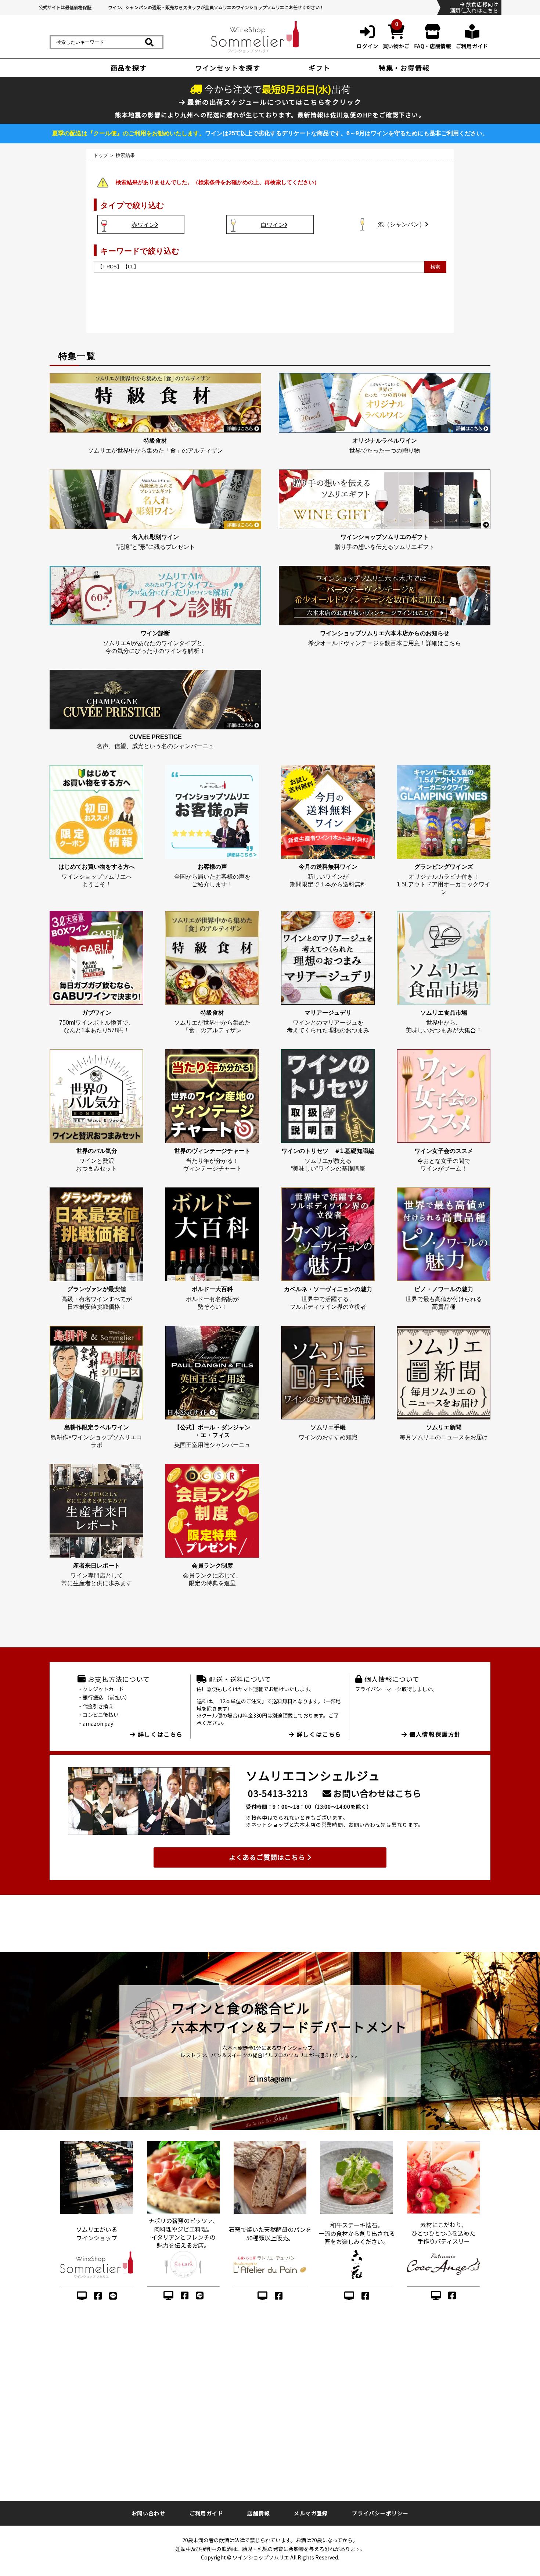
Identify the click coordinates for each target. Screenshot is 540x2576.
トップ (101, 155)
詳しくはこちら (159, 1734)
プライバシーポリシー (380, 2513)
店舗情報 (259, 2513)
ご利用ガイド (206, 2513)
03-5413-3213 (278, 1793)
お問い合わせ (148, 2513)
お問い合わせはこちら (376, 1793)
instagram (273, 2079)
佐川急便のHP (352, 115)
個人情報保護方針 (434, 1734)
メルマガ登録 (311, 2513)
